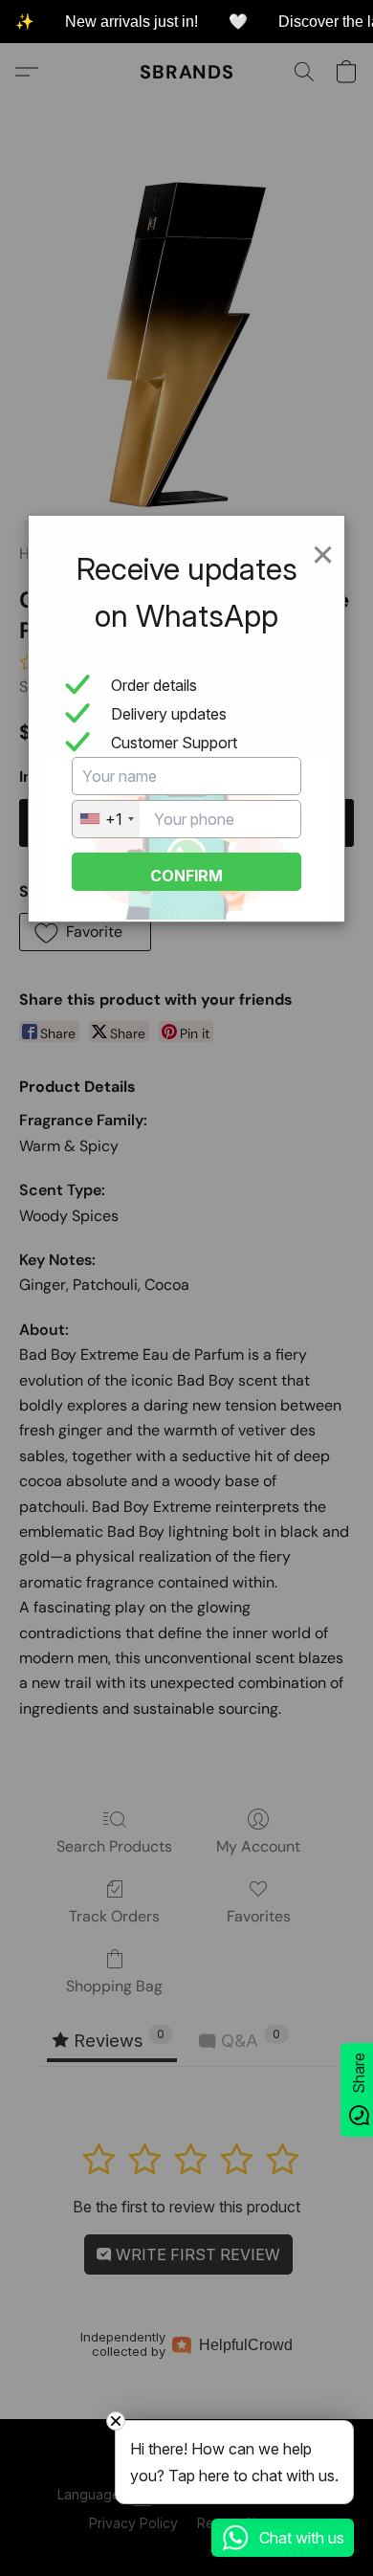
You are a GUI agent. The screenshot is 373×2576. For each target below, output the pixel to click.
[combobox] (106, 819)
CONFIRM (186, 876)
